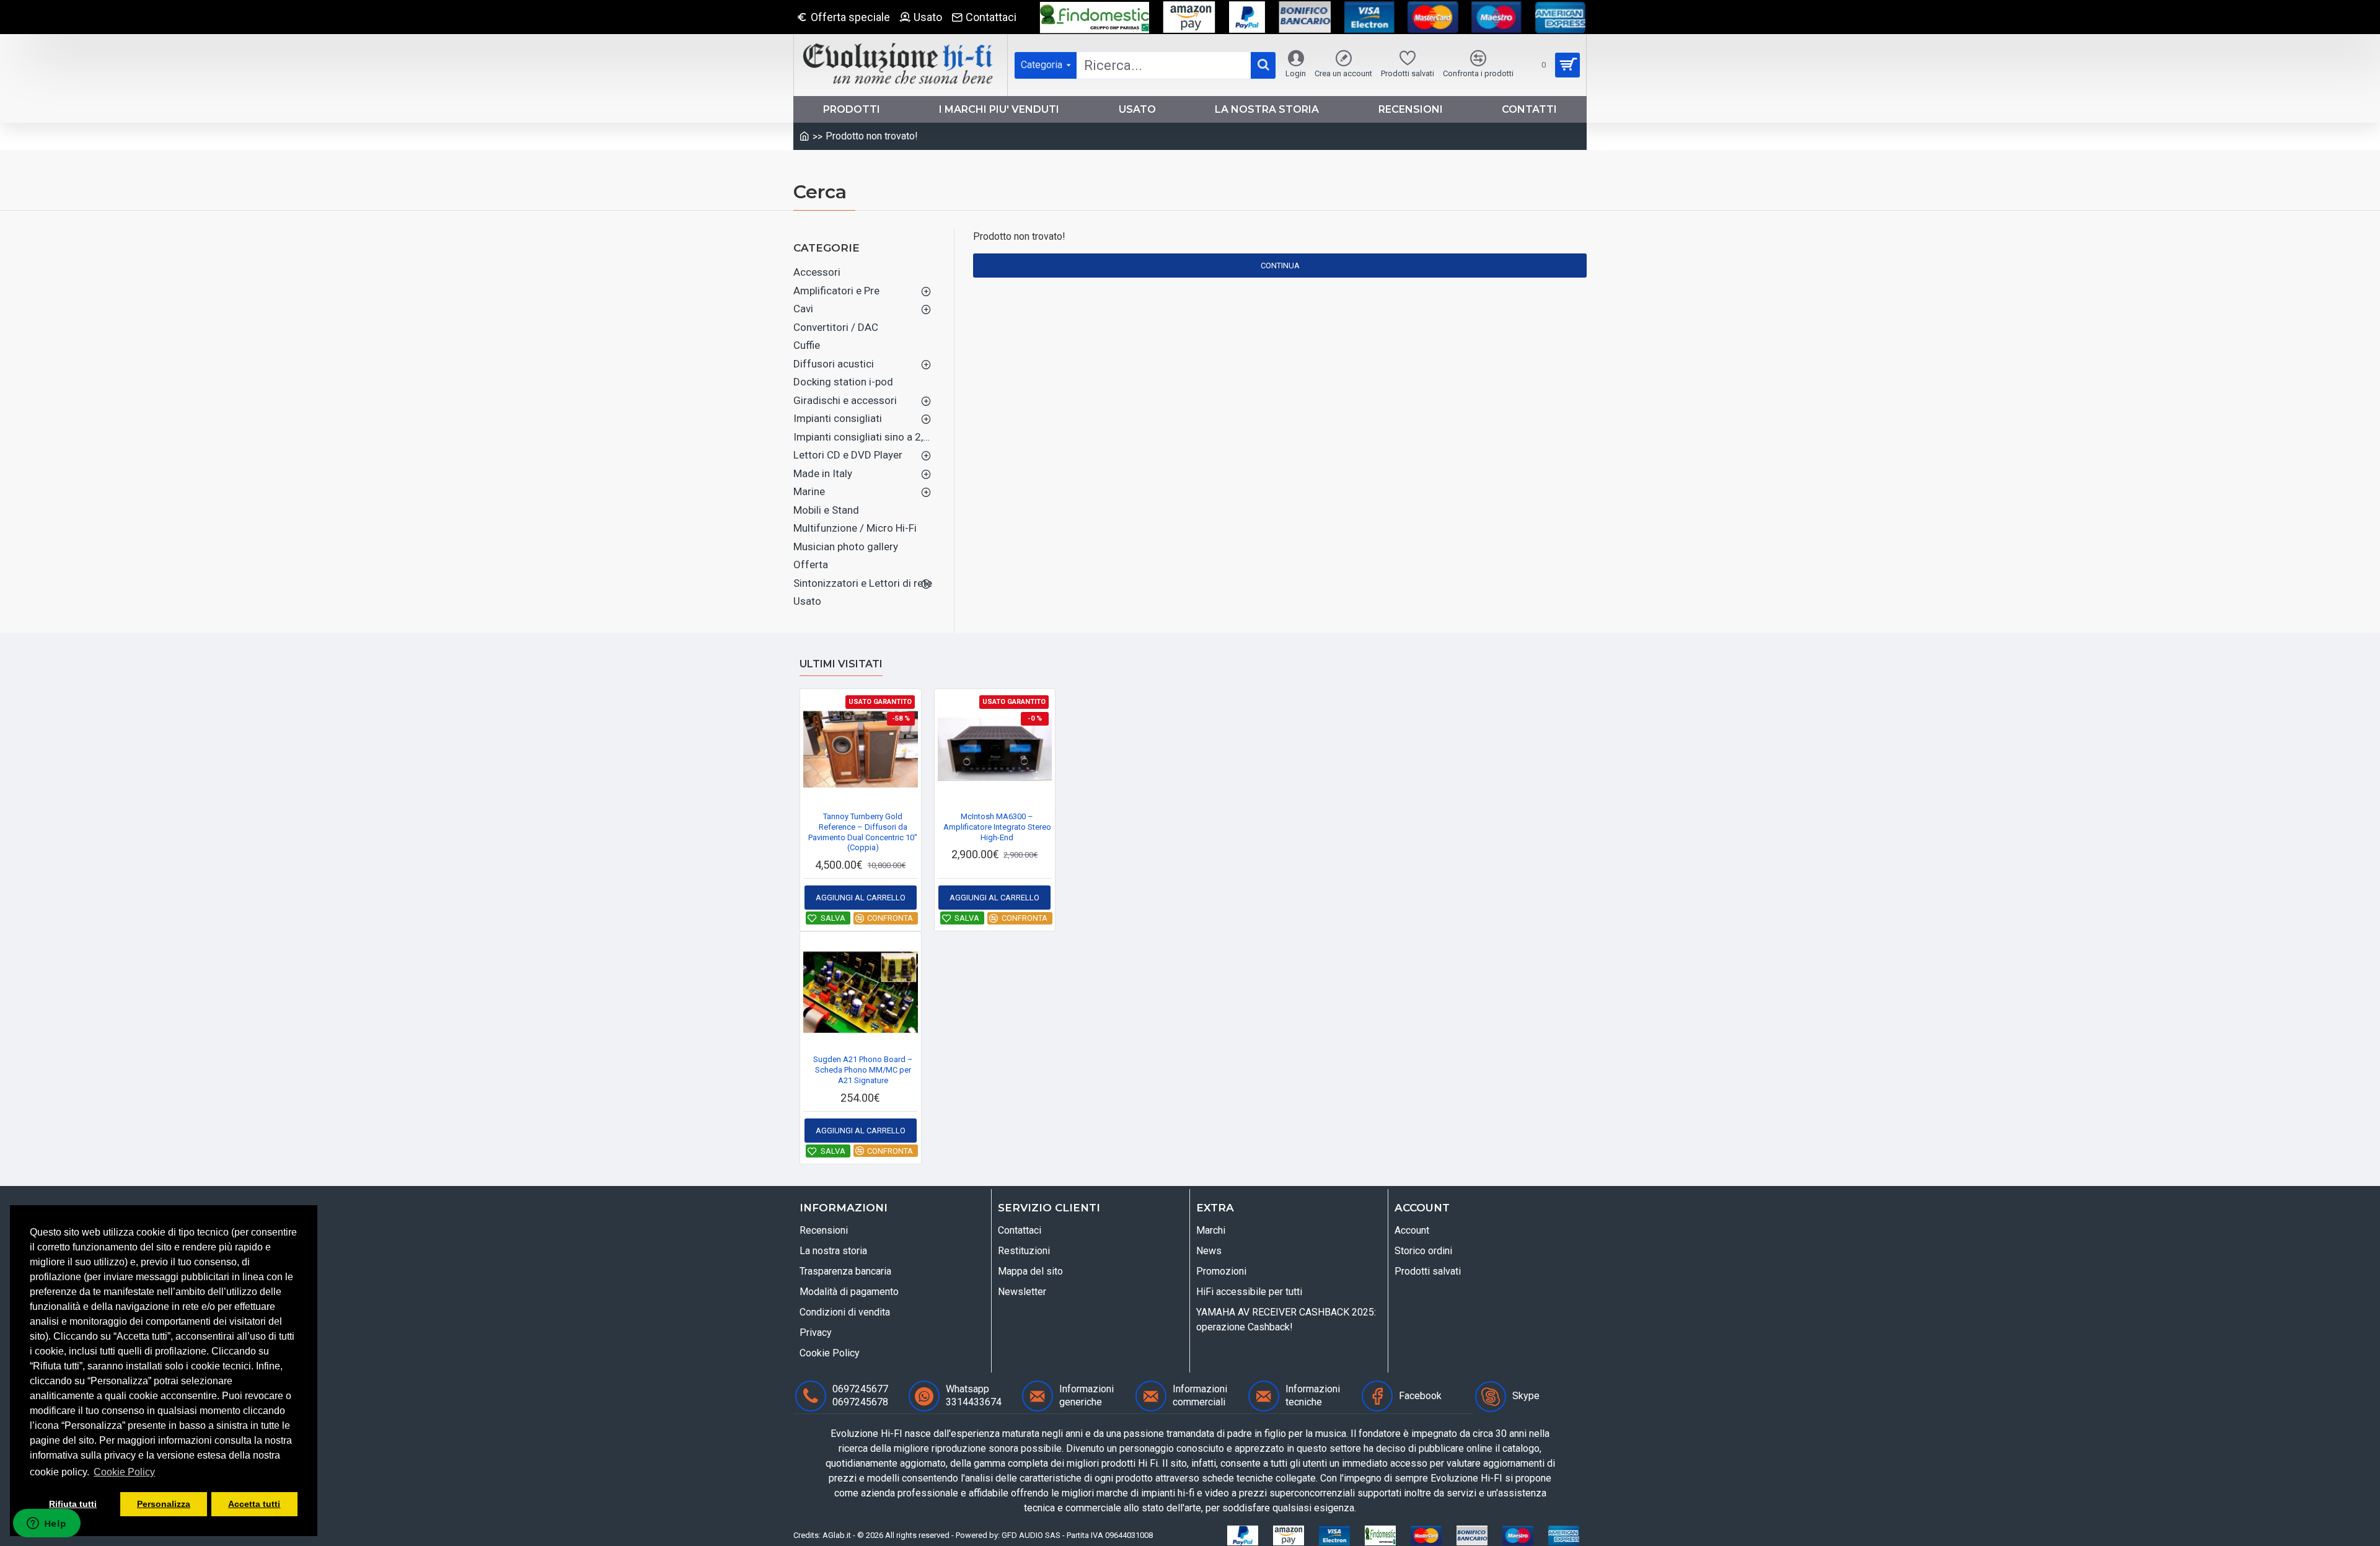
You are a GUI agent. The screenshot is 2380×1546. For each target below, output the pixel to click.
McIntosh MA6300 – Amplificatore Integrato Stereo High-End (997, 827)
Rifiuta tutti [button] (73, 1504)
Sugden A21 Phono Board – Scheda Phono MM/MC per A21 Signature (863, 1070)
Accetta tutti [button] (254, 1504)
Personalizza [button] (164, 1504)
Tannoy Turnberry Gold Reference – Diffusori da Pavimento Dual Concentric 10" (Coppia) (863, 832)
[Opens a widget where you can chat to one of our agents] (46, 1524)
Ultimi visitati (841, 664)
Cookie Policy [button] (124, 1472)
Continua (1280, 266)
